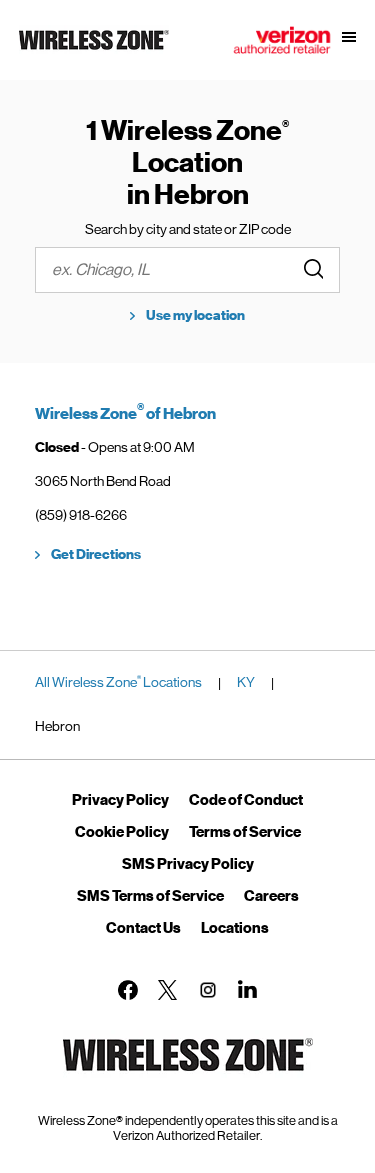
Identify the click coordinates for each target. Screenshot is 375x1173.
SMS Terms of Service (150, 896)
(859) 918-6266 (81, 515)
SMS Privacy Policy (188, 864)
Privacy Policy (120, 800)
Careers (271, 896)
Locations (235, 928)
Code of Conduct (246, 800)
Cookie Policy (122, 832)
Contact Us (143, 928)
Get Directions (96, 554)
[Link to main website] (94, 50)
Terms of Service (245, 832)
